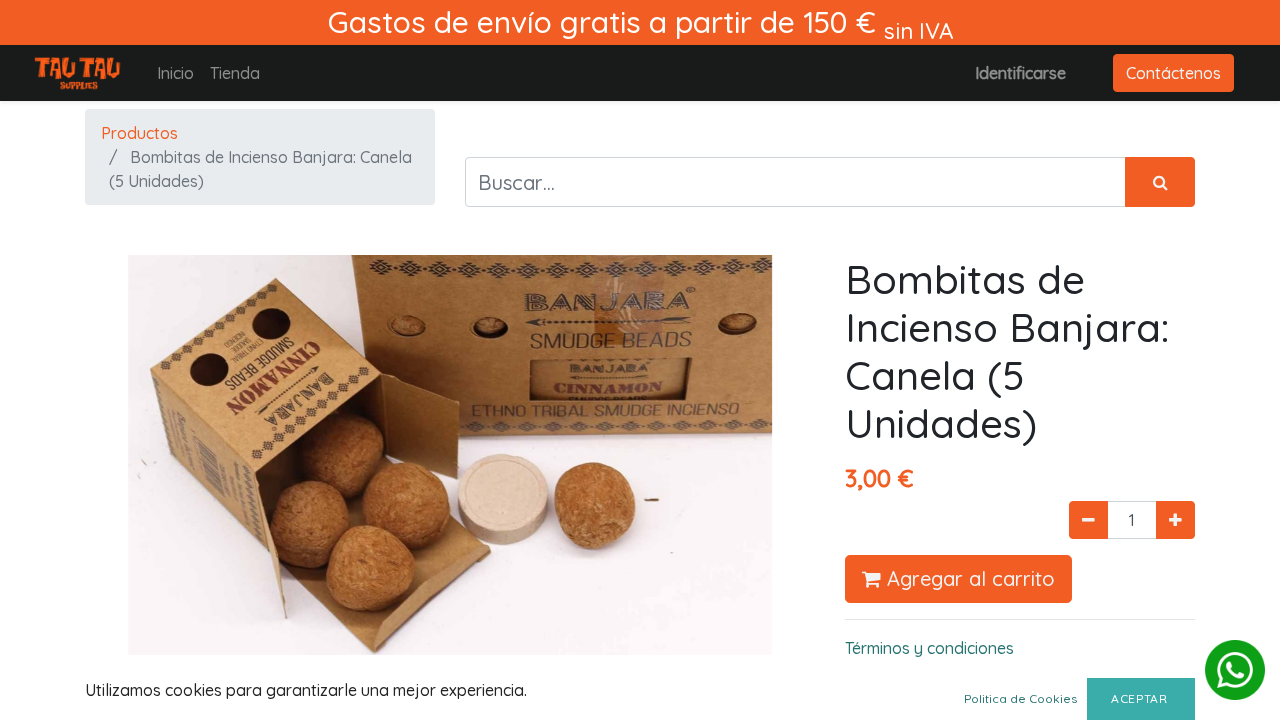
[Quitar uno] (1088, 520)
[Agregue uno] (1175, 520)
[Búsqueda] (1160, 182)
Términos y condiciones (929, 648)
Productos (139, 133)
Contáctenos (1173, 73)
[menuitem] (175, 73)
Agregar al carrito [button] (968, 578)
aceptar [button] (1141, 698)
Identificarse (1020, 73)
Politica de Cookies (1020, 698)
